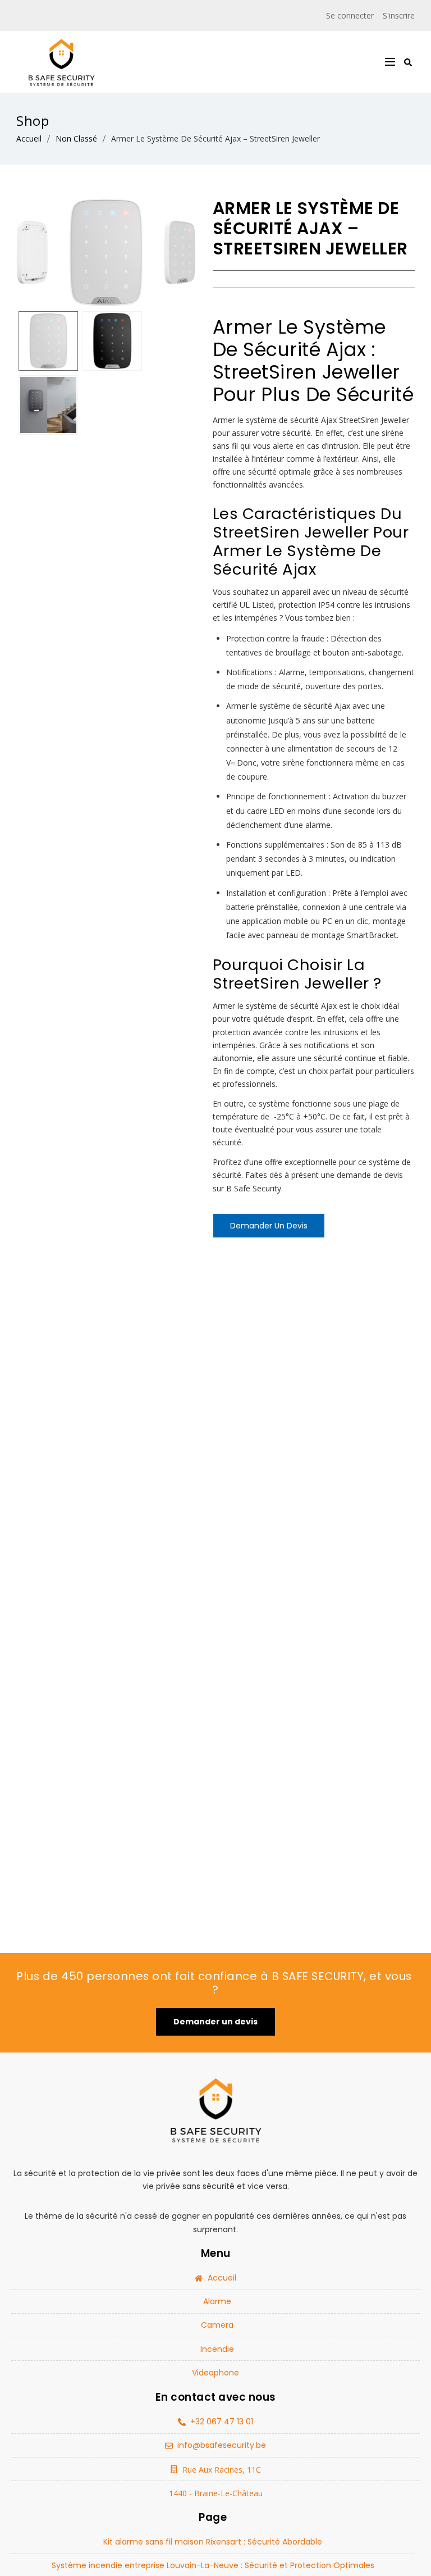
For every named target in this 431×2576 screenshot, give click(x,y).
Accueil (29, 138)
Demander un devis (269, 1226)
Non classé (76, 138)
